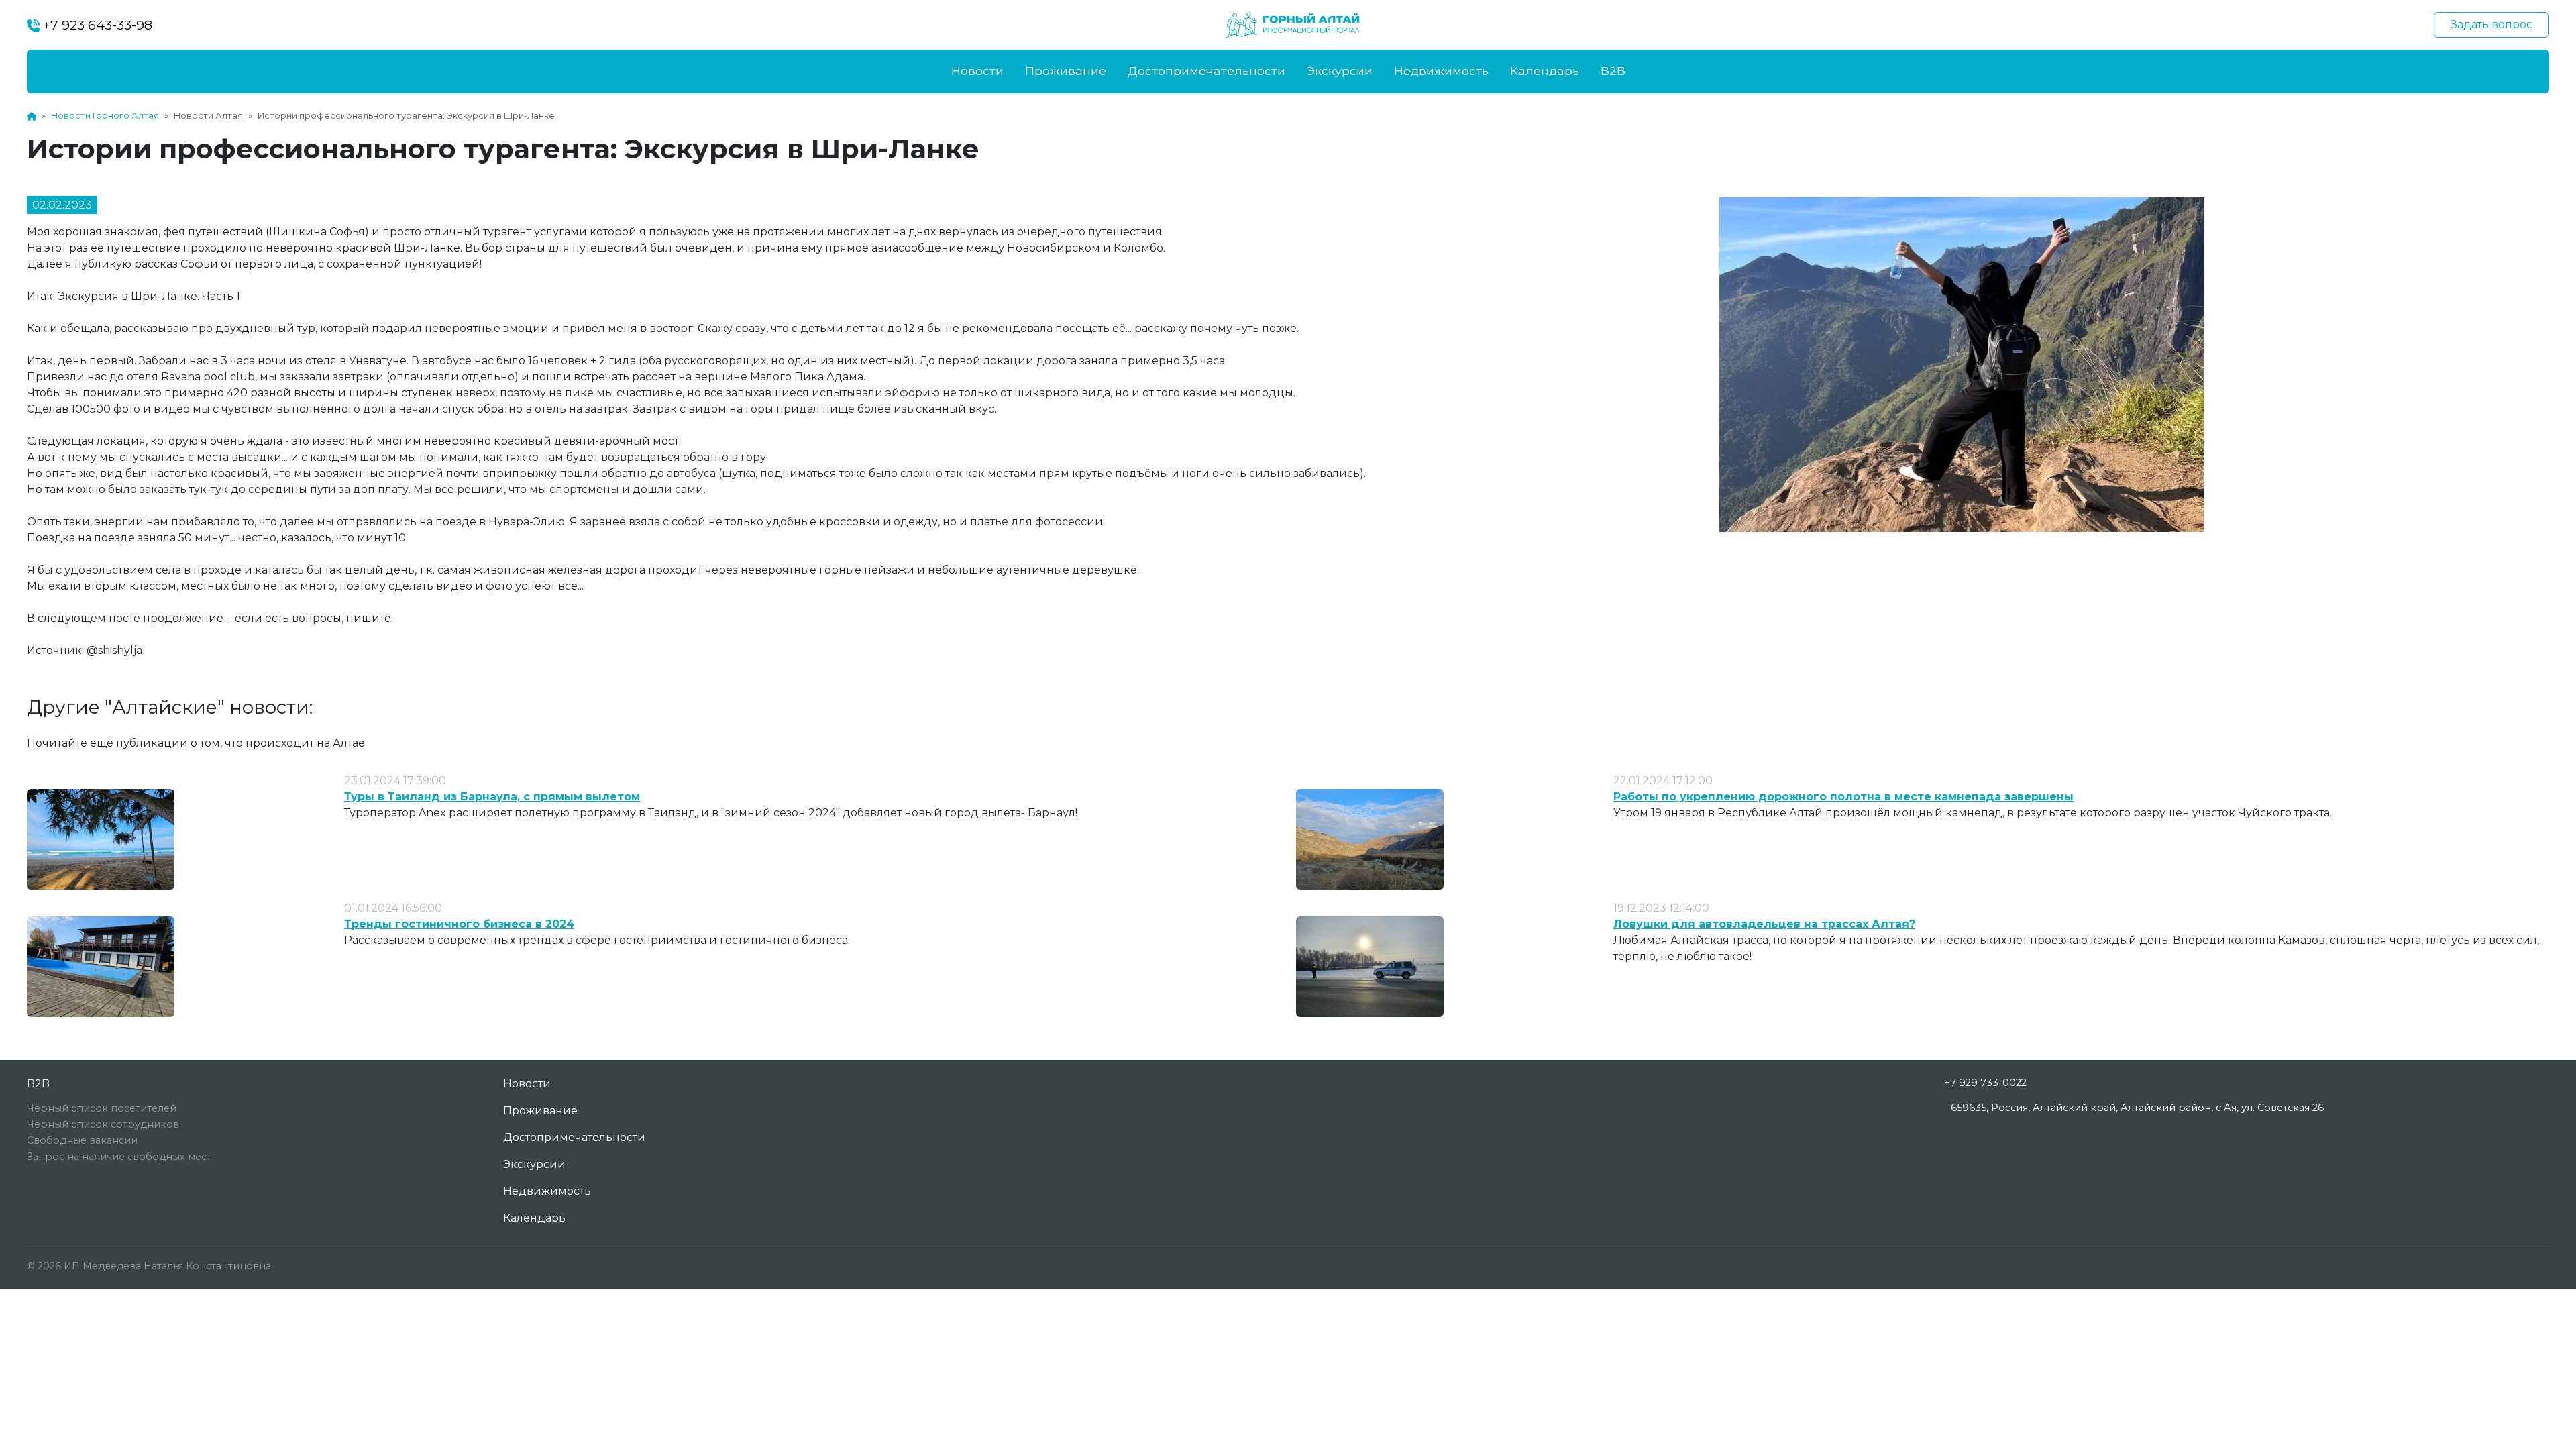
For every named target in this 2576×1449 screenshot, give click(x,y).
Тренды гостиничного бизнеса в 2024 (459, 924)
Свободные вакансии (82, 1140)
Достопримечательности (1206, 71)
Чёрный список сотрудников (103, 1124)
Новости (977, 71)
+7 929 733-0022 (1985, 1083)
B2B (1613, 71)
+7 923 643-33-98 (96, 25)
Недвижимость (1441, 71)
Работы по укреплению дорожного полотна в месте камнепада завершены (1843, 797)
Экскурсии (1340, 71)
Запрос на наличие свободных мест (119, 1157)
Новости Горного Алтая (105, 116)
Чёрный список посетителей (102, 1108)
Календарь (1545, 71)
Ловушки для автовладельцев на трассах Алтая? (1764, 924)
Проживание (1066, 71)
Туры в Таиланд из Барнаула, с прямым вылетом (492, 797)
